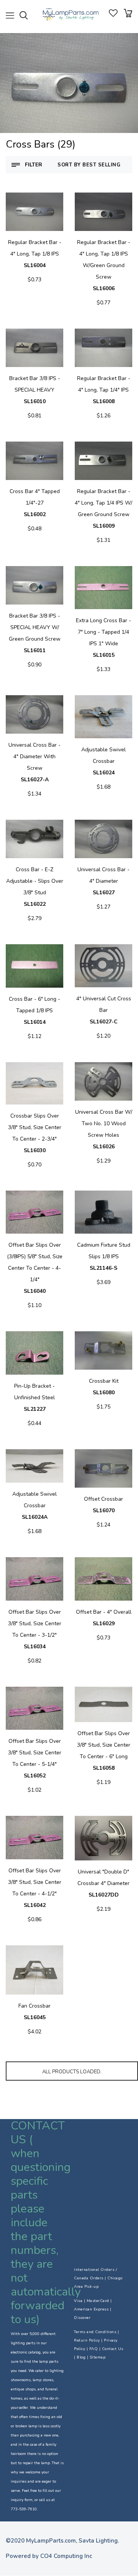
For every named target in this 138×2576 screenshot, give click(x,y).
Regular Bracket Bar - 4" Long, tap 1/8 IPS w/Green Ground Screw (104, 265)
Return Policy (87, 2340)
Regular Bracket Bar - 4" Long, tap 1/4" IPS (104, 390)
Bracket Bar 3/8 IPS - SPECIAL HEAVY (35, 390)
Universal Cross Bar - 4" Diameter (103, 881)
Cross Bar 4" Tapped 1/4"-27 (35, 503)
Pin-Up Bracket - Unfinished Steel (34, 1398)
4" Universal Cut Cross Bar (104, 1010)
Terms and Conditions (95, 2332)
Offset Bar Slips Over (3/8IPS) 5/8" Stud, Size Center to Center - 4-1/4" (35, 1268)
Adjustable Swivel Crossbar (103, 761)
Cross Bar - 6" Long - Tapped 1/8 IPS (34, 1011)
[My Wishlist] (113, 15)
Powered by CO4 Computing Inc (49, 2556)
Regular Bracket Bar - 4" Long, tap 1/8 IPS (35, 254)
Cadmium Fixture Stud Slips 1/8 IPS (104, 1256)
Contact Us (113, 2349)
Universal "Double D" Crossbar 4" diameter (103, 1883)
